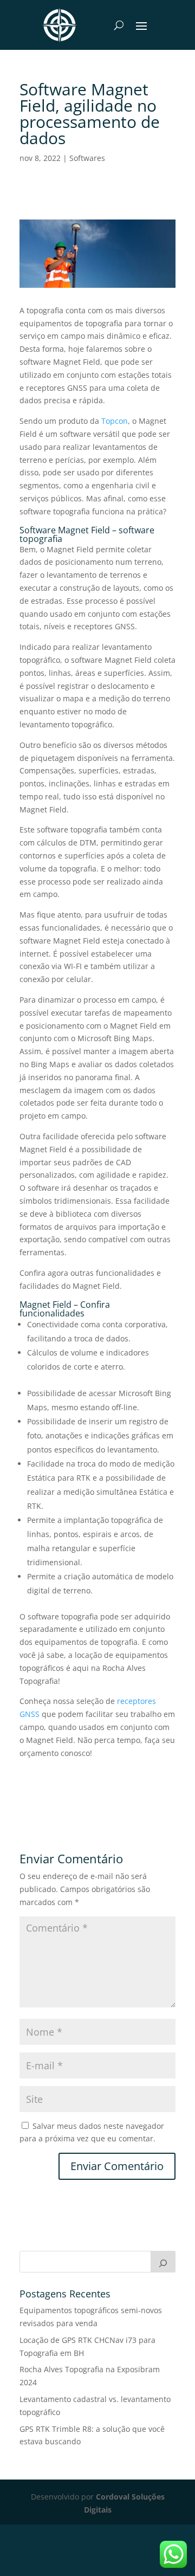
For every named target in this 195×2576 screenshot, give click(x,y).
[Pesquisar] (163, 2262)
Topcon (115, 421)
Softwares (87, 158)
